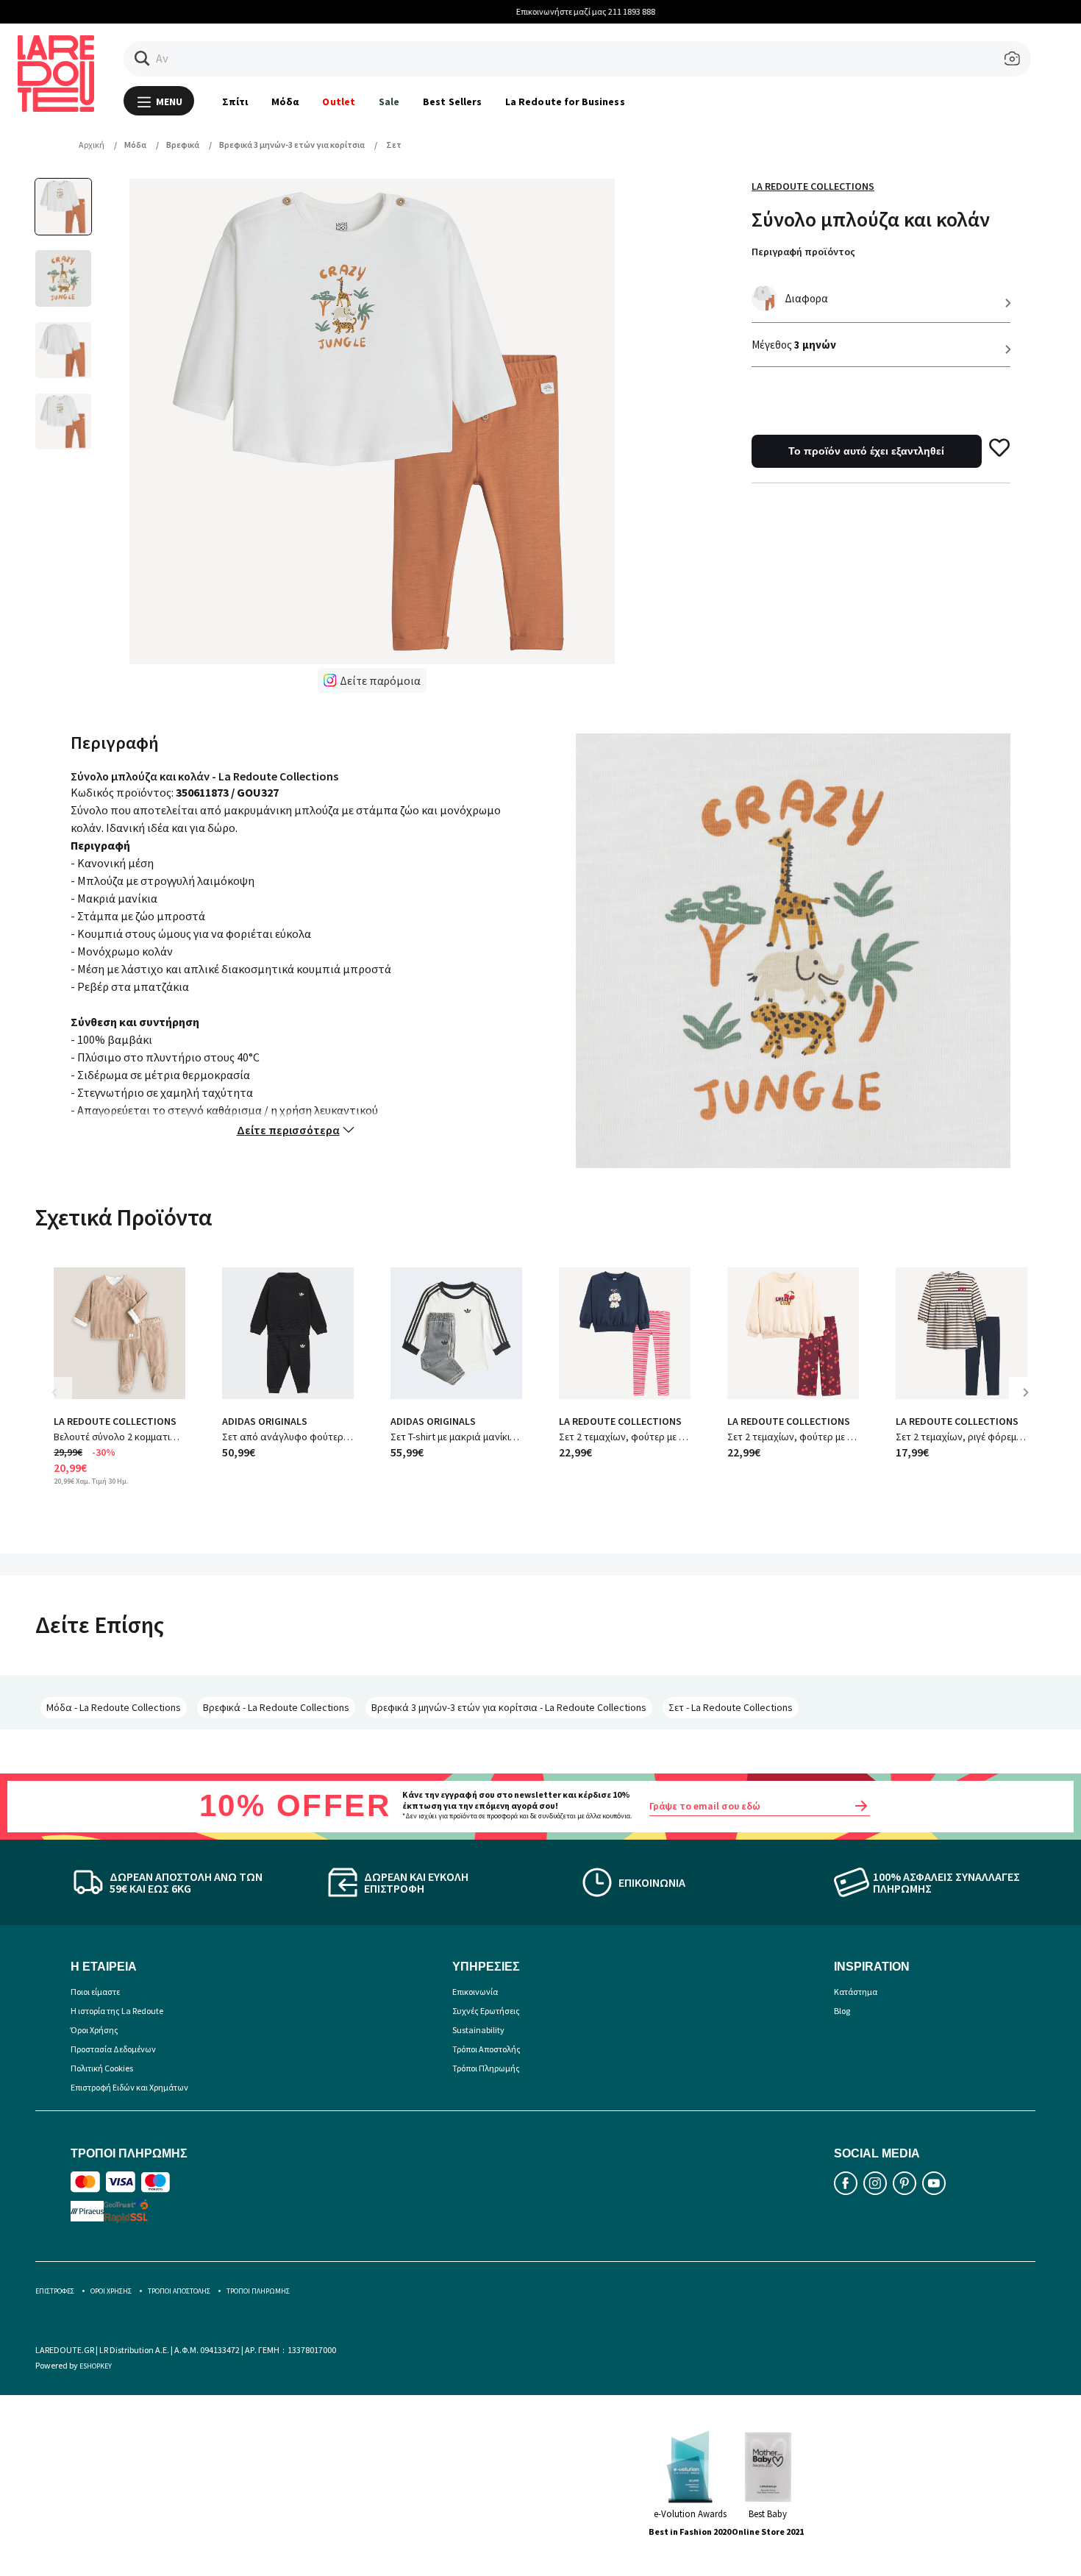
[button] (142, 58)
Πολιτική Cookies (102, 2068)
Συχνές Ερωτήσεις (486, 2011)
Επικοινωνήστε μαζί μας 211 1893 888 (541, 11)
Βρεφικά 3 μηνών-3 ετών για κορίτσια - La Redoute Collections (509, 1707)
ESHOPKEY (96, 2366)
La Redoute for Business (565, 102)
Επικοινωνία (475, 1992)
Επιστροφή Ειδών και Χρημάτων (129, 2087)
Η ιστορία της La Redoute (117, 2011)
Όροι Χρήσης (94, 2030)
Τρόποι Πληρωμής (486, 2068)
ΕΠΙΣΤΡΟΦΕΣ (55, 2291)
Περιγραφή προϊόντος (803, 252)
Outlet (338, 102)
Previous (65, 1403)
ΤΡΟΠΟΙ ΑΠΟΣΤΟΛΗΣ (179, 2291)
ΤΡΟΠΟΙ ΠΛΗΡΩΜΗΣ (258, 2291)
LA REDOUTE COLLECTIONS (115, 1421)
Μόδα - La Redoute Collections (114, 1707)
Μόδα (285, 102)
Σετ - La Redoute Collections (731, 1707)
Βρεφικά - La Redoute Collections (276, 1707)
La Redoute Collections (813, 186)
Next (1031, 1403)
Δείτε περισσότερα (288, 1130)
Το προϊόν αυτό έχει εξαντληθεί (866, 451)
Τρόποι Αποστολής (486, 2049)
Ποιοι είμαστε (95, 1992)
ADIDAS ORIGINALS (265, 1421)
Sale (389, 102)
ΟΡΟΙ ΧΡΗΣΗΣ (111, 2291)
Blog (842, 2011)
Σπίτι (235, 102)
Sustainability (478, 2030)
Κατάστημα (856, 1992)
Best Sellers (452, 102)
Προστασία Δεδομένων (113, 2049)
